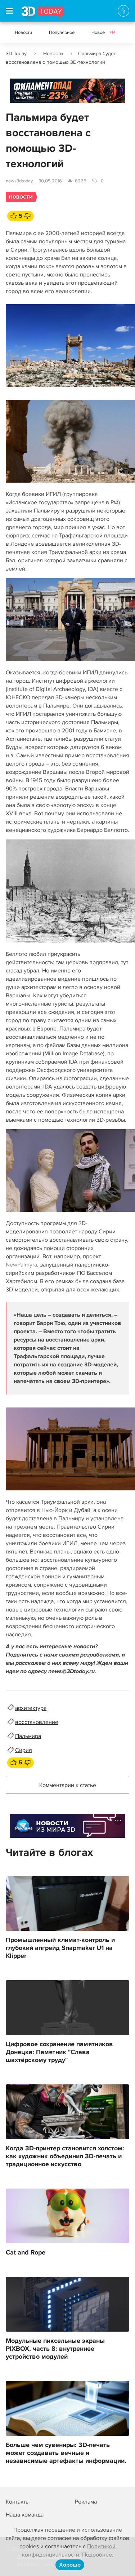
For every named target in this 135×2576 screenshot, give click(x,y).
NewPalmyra (21, 1265)
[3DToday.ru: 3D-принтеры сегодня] (43, 14)
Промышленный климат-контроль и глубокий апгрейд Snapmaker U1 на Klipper (60, 1948)
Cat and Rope (26, 2253)
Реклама (24, 93)
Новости (23, 32)
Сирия (24, 1750)
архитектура (31, 1708)
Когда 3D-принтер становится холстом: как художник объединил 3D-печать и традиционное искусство (65, 2156)
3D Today (16, 54)
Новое (103, 32)
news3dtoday (19, 181)
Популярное (62, 32)
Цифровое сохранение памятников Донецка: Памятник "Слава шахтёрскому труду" (59, 2052)
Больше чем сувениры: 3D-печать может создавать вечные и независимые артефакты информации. (66, 2453)
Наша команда (25, 2515)
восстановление (37, 1722)
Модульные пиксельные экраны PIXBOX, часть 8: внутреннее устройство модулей (55, 2349)
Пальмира (28, 1736)
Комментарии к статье (68, 1785)
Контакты (18, 2502)
